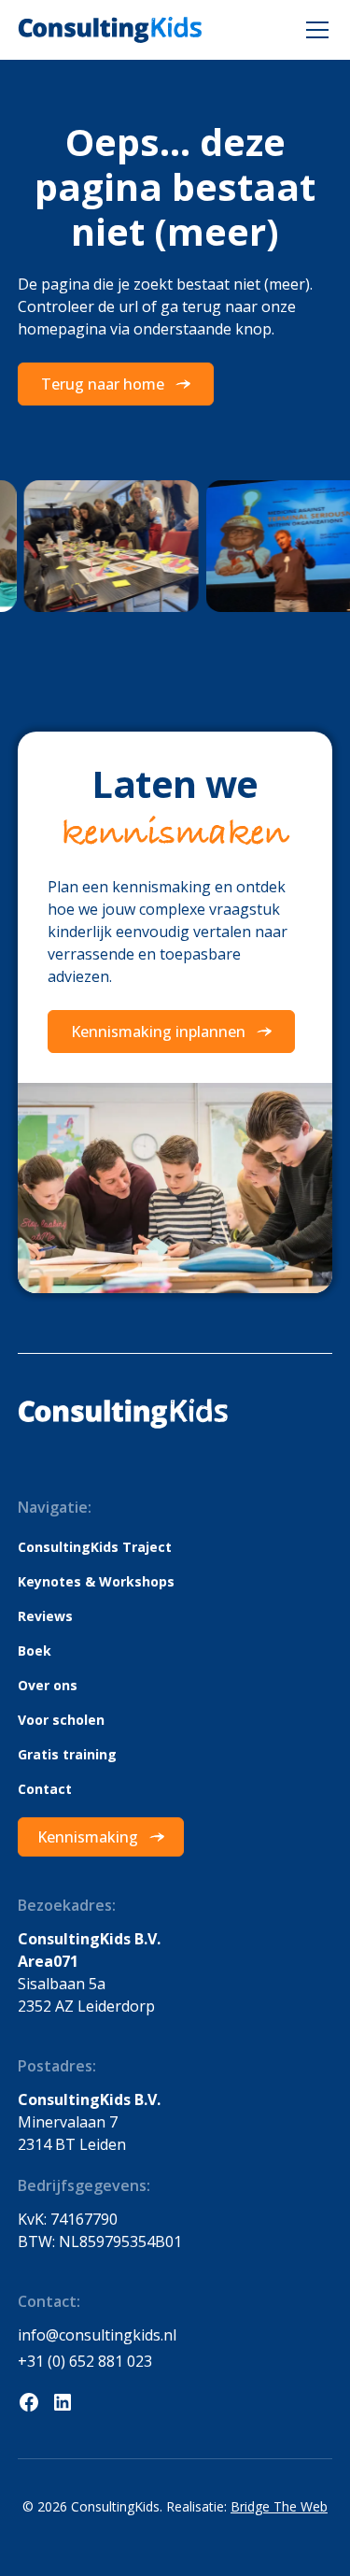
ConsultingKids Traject (95, 1547)
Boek (35, 1651)
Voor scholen (61, 1720)
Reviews (45, 1616)
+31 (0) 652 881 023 (85, 2361)
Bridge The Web (279, 2506)
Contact (45, 1789)
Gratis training (67, 1754)
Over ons (48, 1685)
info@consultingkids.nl (97, 2335)
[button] (314, 30)
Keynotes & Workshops (96, 1581)
